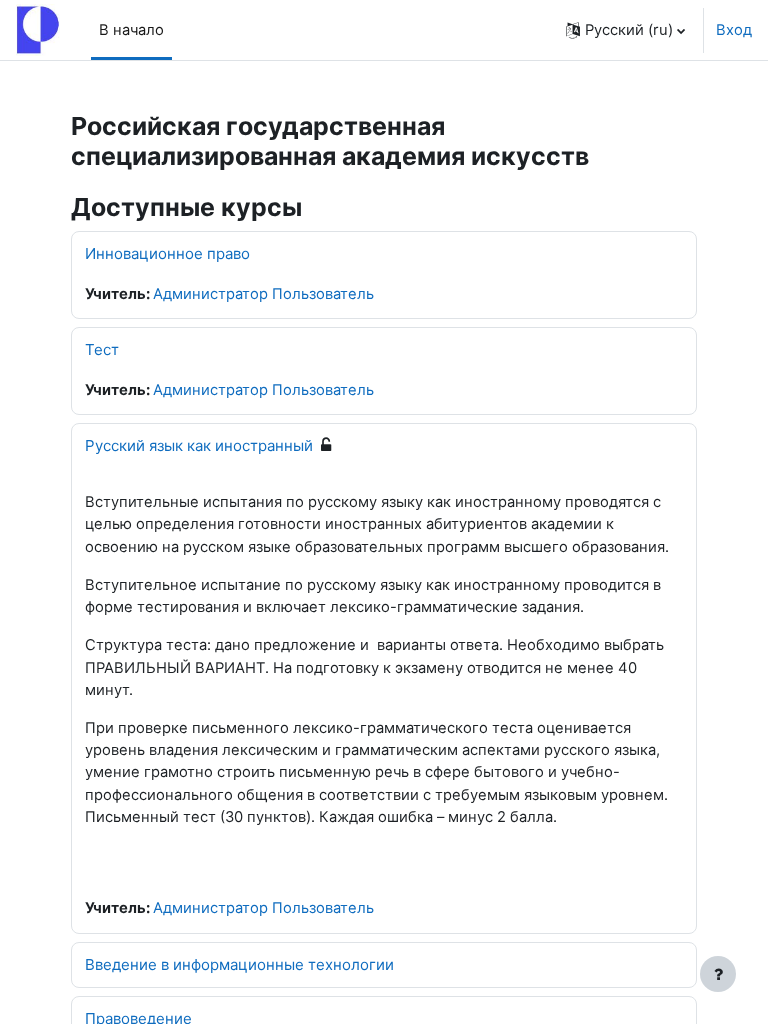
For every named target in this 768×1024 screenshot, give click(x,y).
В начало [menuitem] (131, 30)
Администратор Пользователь (263, 294)
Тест (102, 349)
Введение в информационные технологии (239, 964)
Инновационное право (167, 253)
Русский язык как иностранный (199, 445)
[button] (625, 30)
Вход (734, 30)
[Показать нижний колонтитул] (718, 974)
